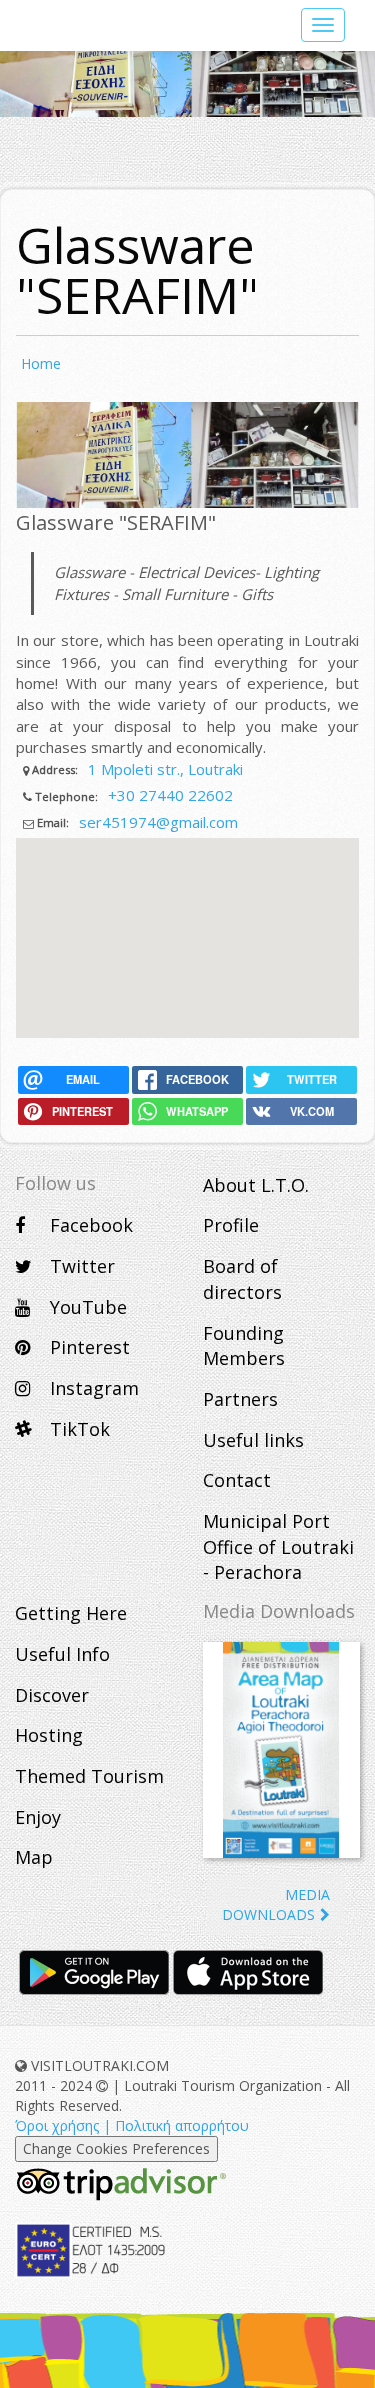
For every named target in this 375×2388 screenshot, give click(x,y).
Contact (237, 1480)
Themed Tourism (89, 1776)
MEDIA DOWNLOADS (276, 1904)
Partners (240, 1399)
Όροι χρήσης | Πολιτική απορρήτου (132, 2125)
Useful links (253, 1440)
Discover (52, 1695)
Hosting (49, 1735)
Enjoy (38, 1817)
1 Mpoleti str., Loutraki (165, 769)
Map (34, 1857)
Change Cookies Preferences (116, 2148)
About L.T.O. (256, 1185)
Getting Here (71, 1613)
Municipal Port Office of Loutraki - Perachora (278, 1546)
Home (41, 363)
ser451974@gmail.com (158, 822)
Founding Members (244, 1346)
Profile (231, 1225)
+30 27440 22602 (170, 795)
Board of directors (242, 1279)
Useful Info (62, 1654)
